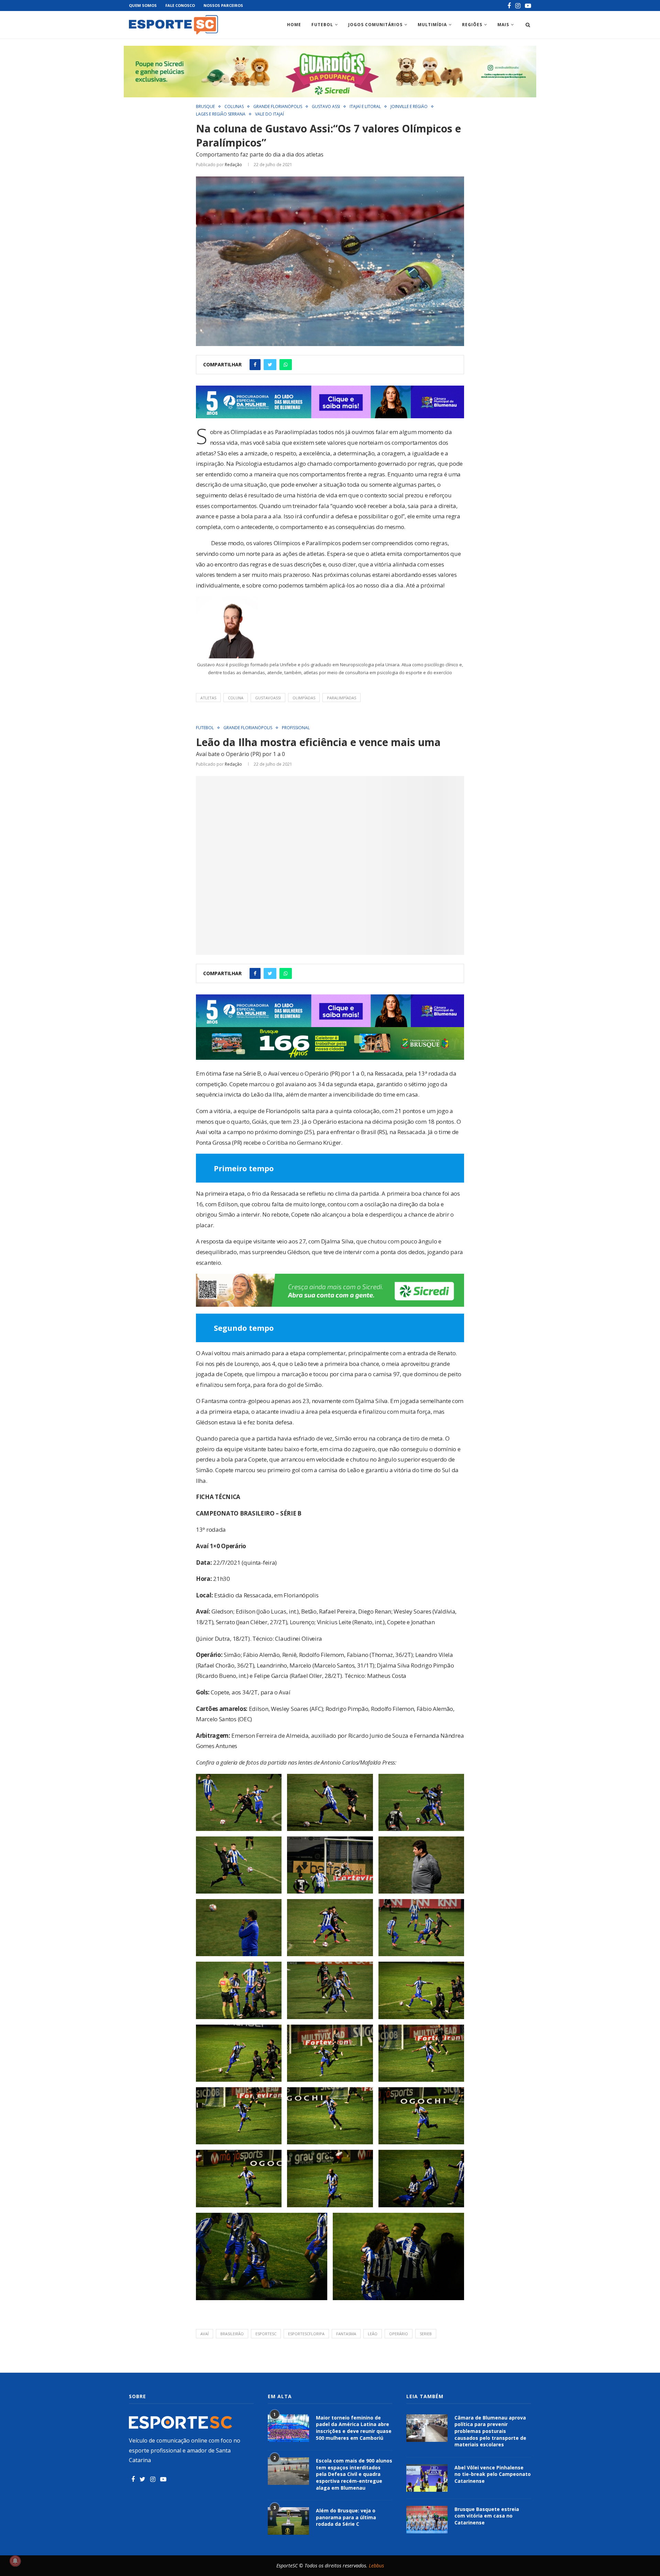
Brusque (205, 107)
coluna (236, 698)
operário (399, 2334)
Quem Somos (143, 5)
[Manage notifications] (15, 2561)
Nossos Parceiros (223, 5)
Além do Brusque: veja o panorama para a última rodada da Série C (346, 2517)
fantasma (346, 2334)
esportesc (266, 2334)
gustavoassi (268, 698)
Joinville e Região (409, 107)
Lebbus (376, 2566)
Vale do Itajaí (269, 114)
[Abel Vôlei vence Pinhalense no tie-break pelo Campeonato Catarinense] (427, 2478)
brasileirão (232, 2334)
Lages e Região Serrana (221, 114)
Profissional (296, 728)
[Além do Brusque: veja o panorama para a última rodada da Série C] (288, 2521)
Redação (233, 165)
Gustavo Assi (326, 107)
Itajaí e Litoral (365, 107)
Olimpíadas (304, 698)
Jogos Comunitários (375, 25)
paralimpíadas (342, 698)
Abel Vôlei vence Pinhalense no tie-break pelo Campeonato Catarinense (493, 2474)
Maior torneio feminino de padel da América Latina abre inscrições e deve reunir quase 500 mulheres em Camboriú (354, 2428)
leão (373, 2334)
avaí (205, 2334)
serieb (426, 2334)
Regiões (472, 25)
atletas (208, 698)
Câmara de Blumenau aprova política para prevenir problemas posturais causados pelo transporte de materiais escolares (490, 2431)
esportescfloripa (306, 2334)
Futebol (322, 25)
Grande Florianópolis (278, 107)
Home (294, 25)
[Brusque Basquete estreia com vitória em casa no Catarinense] (427, 2520)
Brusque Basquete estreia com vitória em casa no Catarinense (487, 2516)
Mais (503, 25)
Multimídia (432, 25)
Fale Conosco (180, 5)
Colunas (234, 107)
